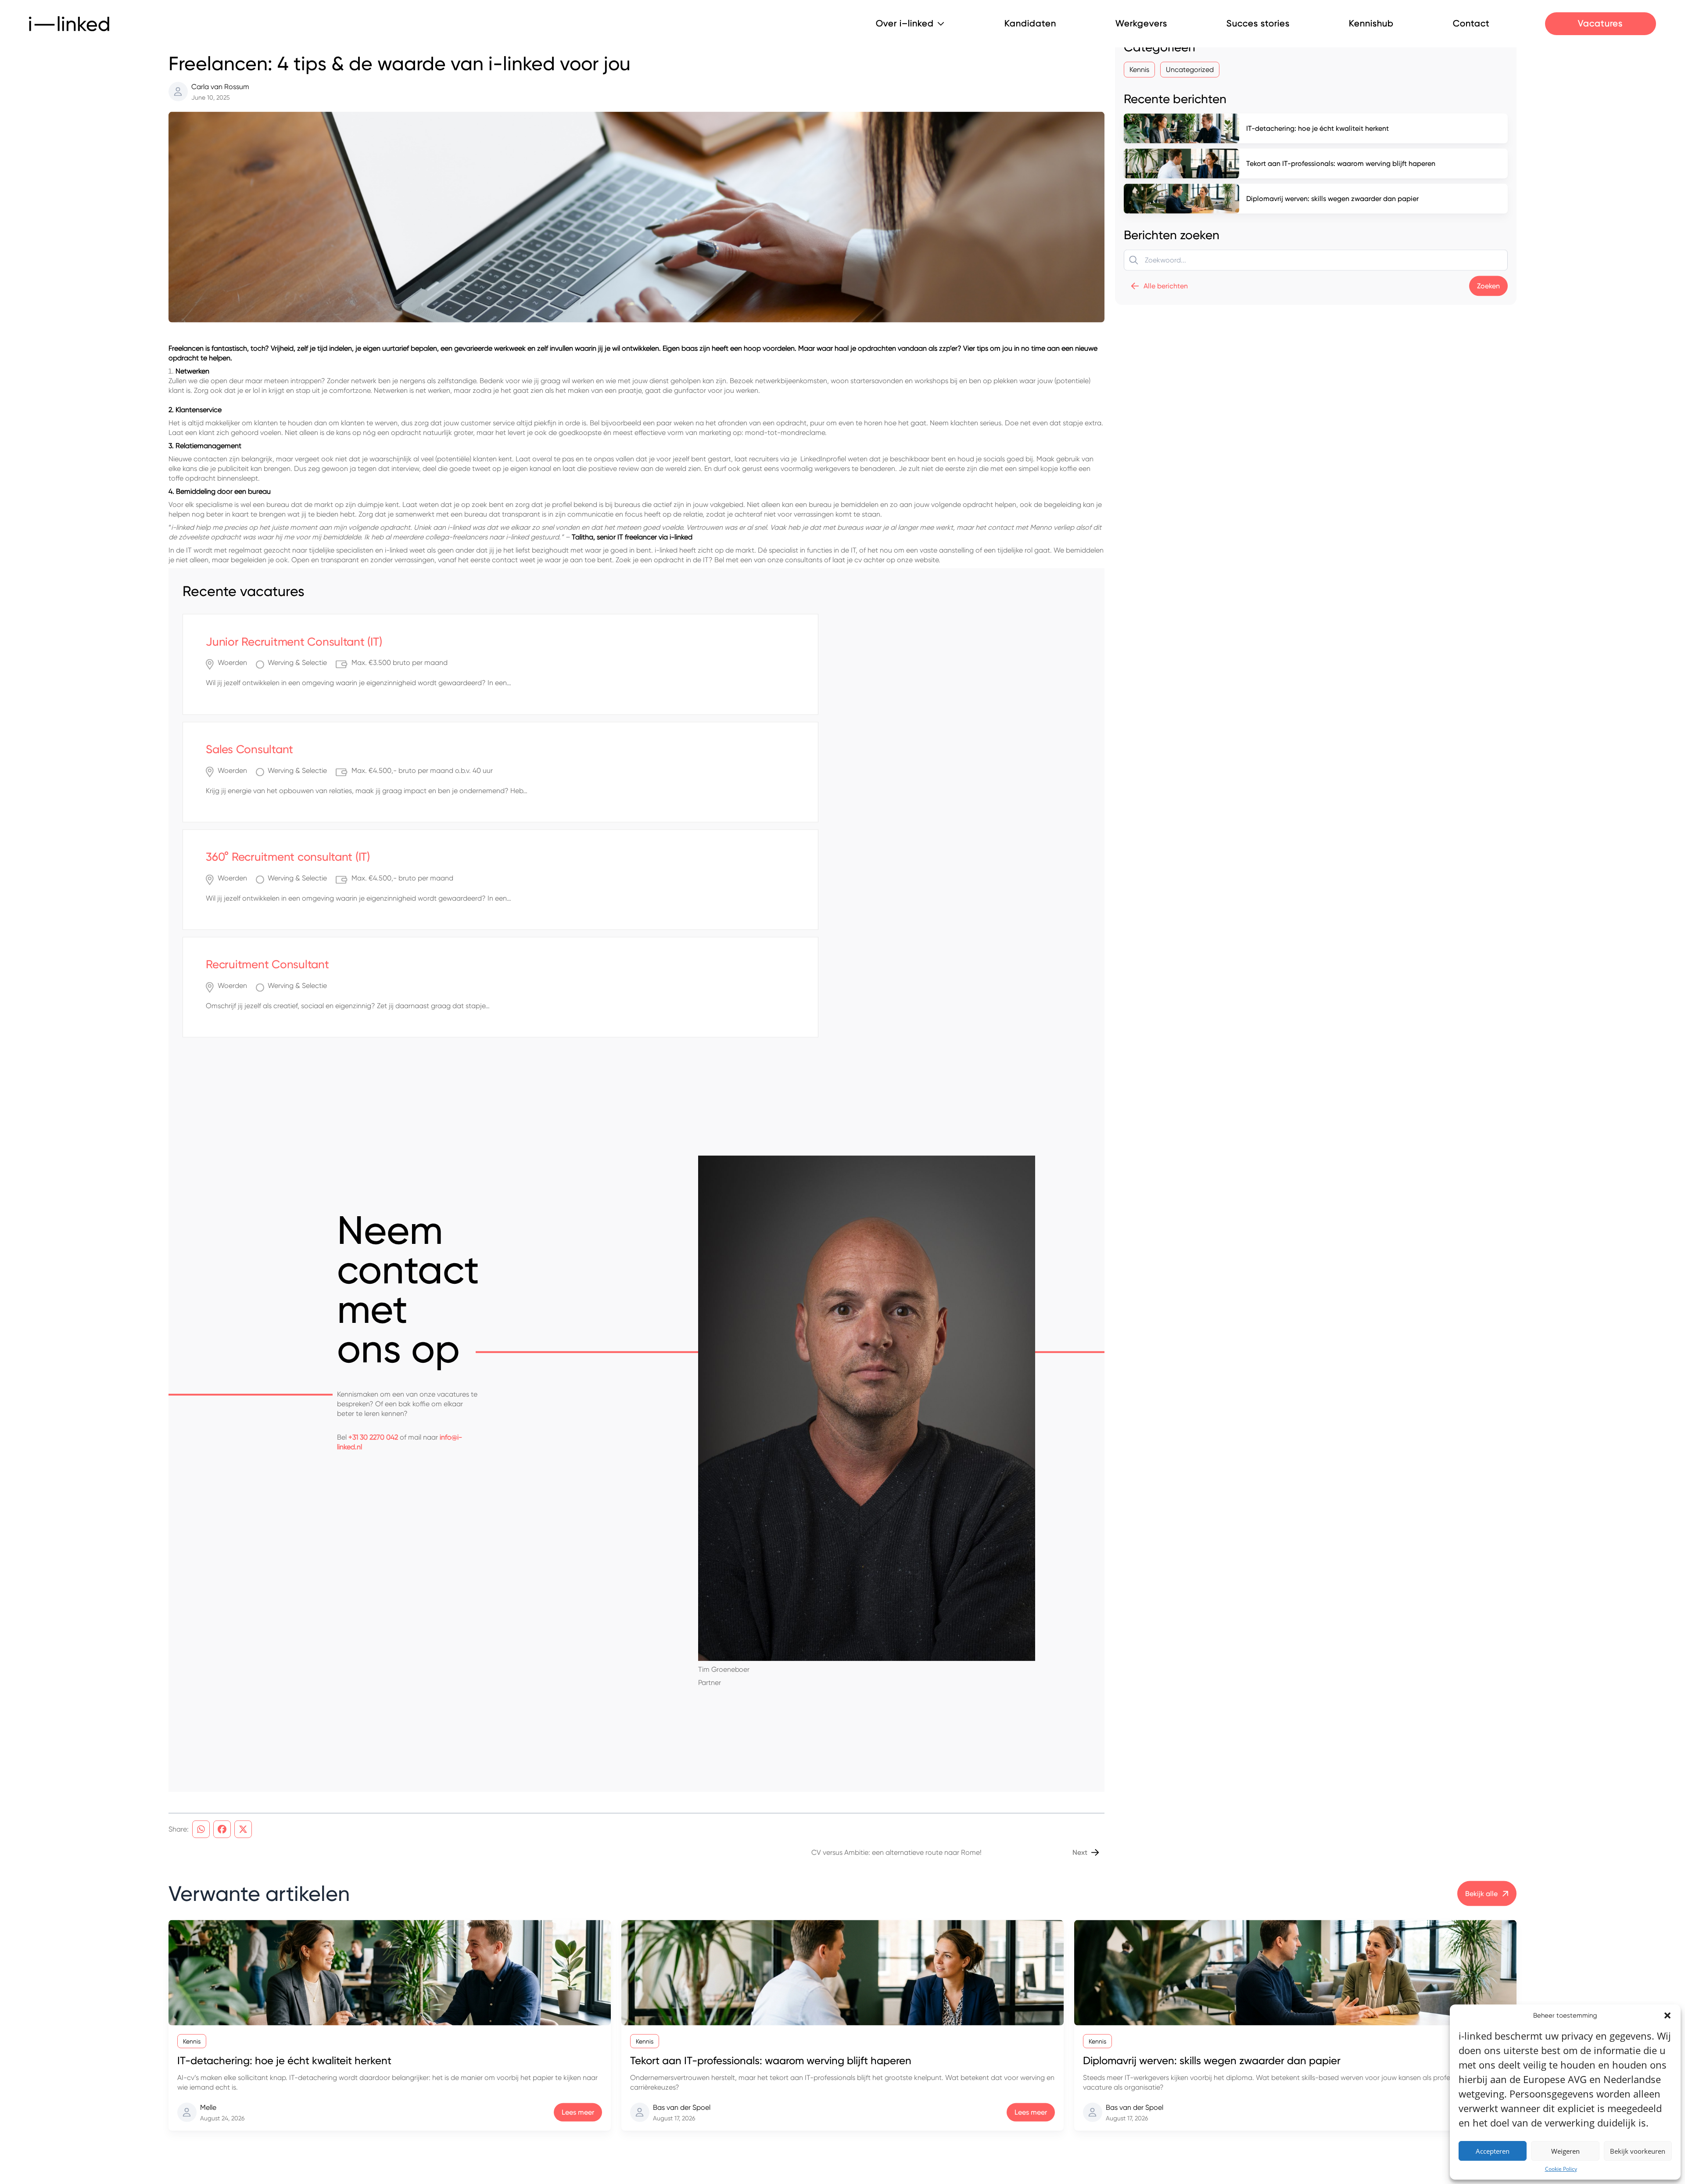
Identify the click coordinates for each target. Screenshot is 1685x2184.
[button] (1667, 2015)
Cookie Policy (1561, 2169)
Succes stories (1258, 24)
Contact (1471, 24)
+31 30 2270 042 (373, 1470)
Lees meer (578, 2145)
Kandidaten (1030, 24)
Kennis (183, 71)
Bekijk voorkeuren (1638, 2151)
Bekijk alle (1481, 1926)
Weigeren (1565, 2151)
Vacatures (1600, 23)
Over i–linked (905, 24)
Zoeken (1488, 319)
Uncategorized (1190, 102)
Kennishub (1371, 24)
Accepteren (1493, 2151)
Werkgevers (1141, 24)
